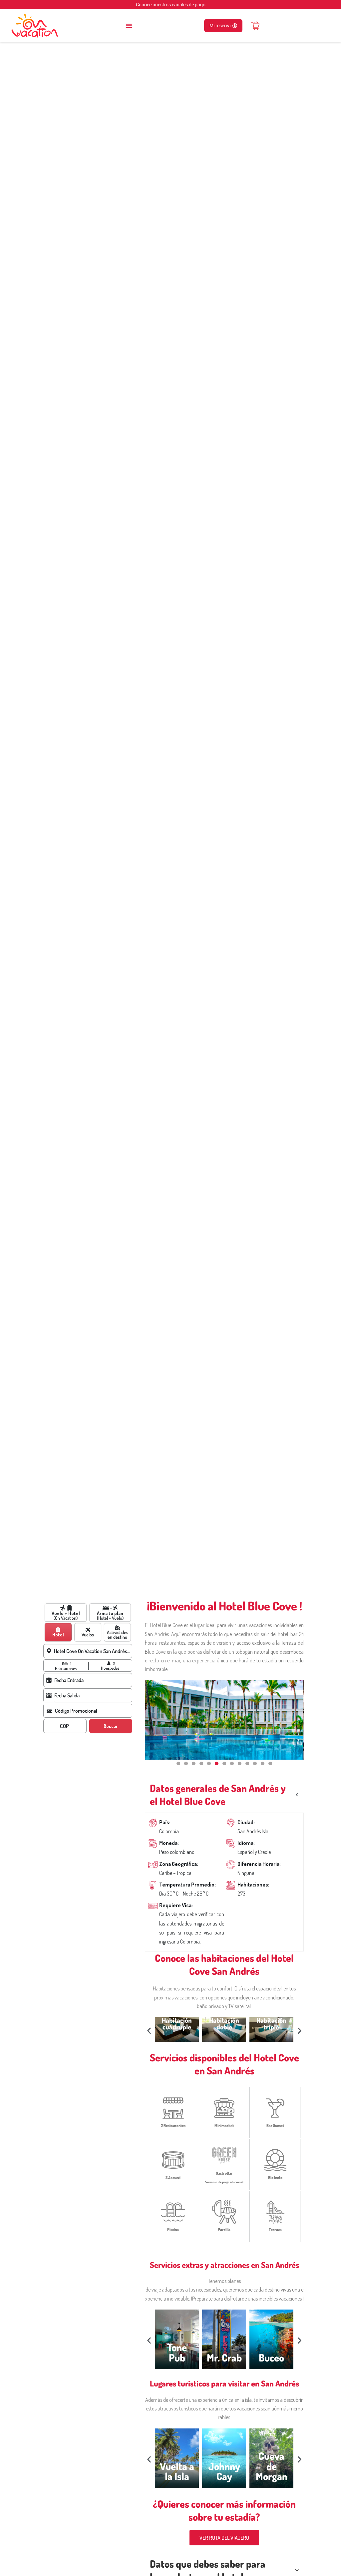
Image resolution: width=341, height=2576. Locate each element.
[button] (178, 1763)
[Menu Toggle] (129, 26)
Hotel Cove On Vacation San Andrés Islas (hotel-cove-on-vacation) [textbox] (92, 1651)
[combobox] (93, 1651)
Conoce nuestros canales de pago (171, 5)
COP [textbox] (64, 1726)
